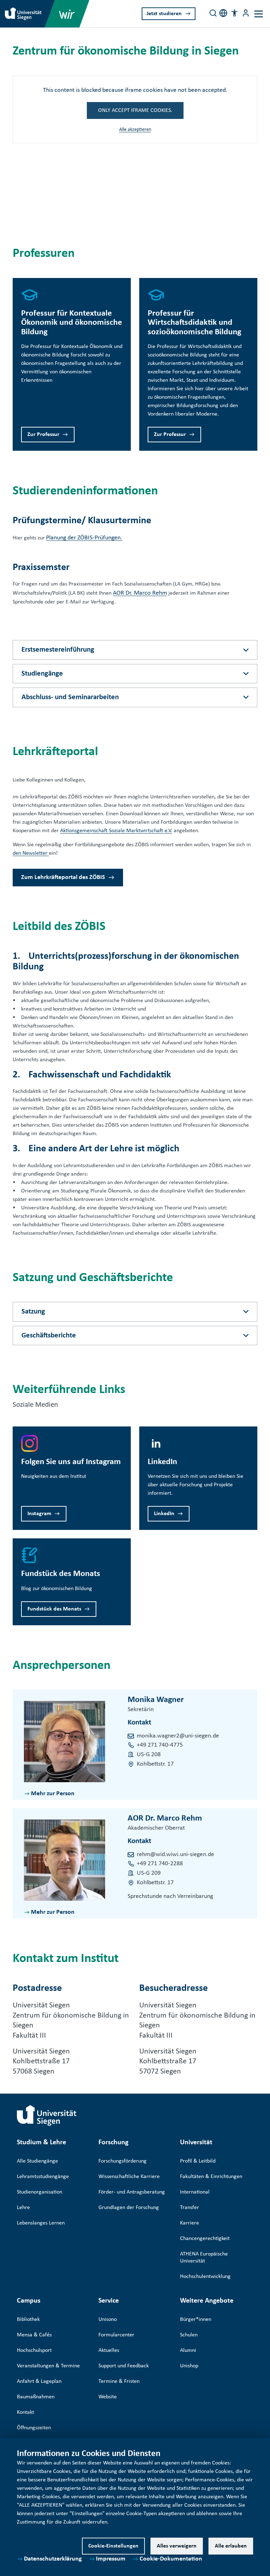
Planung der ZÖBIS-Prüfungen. (84, 538)
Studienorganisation (40, 2192)
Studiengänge (42, 674)
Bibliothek (28, 2319)
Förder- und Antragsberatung (132, 2192)
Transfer (189, 2208)
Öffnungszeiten (34, 2428)
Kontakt (25, 2412)
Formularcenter (116, 2335)
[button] (234, 13)
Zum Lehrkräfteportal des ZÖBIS (63, 877)
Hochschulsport (34, 2350)
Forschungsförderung (123, 2161)
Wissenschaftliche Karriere (129, 2177)
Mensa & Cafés (34, 2335)
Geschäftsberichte (49, 1336)
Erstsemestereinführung (58, 650)
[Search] (213, 13)
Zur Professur (43, 435)
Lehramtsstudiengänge (43, 2177)
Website (108, 2397)
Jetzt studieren (164, 14)
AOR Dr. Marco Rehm (140, 593)
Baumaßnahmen (36, 2397)
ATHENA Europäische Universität (204, 2258)
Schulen (189, 2335)
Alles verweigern (177, 2546)
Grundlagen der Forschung (129, 2208)
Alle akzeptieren (135, 130)
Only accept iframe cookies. (135, 110)
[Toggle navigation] (259, 14)
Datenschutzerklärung (53, 2559)
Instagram (39, 1514)
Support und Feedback (124, 2366)
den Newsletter (30, 853)
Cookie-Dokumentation (171, 2559)
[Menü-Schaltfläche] (246, 13)
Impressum (111, 2559)
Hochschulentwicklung (205, 2277)
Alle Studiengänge (37, 2161)
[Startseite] (47, 2115)
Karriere (189, 2223)
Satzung (33, 1312)
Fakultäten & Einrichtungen (211, 2177)
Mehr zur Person (53, 1794)
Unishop (189, 2366)
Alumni (188, 2350)
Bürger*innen (196, 2319)
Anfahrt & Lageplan (39, 2381)
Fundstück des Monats (54, 1609)
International (195, 2192)
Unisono (108, 2319)
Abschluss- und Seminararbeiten (70, 697)
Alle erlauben (231, 2546)
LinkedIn (164, 1514)
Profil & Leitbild (198, 2161)
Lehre (23, 2208)
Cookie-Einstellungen (113, 2546)
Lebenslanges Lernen (41, 2223)
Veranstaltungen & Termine (48, 2366)
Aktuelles (109, 2350)
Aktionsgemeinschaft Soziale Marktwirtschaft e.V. (116, 831)
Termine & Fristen (119, 2381)
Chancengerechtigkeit (205, 2239)
